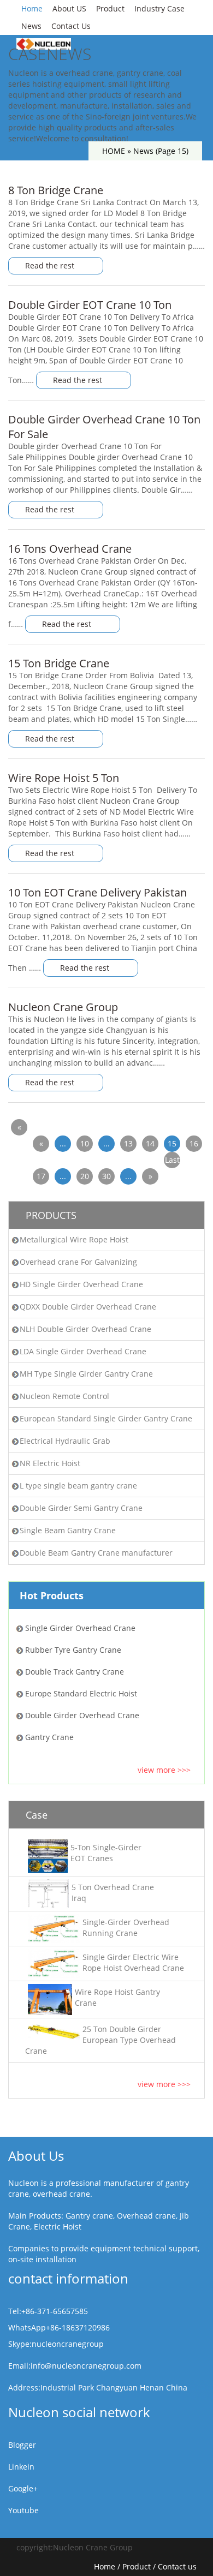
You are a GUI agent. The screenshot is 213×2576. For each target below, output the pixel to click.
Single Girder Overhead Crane (80, 1628)
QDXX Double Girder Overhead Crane (88, 1307)
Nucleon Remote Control (64, 1396)
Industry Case (159, 8)
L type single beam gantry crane (78, 1486)
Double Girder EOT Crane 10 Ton (90, 305)
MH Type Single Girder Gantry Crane (86, 1374)
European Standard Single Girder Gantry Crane (106, 1418)
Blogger (22, 2445)
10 (85, 1143)
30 (106, 1176)
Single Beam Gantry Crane (68, 1530)
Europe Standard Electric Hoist (81, 1693)
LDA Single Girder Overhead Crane (83, 1351)
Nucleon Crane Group (63, 1007)
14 (150, 1143)
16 (194, 1143)
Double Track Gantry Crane (75, 1672)
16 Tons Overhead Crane (70, 549)
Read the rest (51, 265)
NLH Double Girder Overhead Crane (85, 1329)
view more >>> (164, 1770)
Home (32, 8)
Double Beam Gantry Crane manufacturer (96, 1553)
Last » (172, 1161)
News (31, 26)
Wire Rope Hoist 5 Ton (64, 778)
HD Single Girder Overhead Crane (81, 1284)
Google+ (23, 2488)
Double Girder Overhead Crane (82, 1715)
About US (69, 8)
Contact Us (71, 26)
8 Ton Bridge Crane (56, 190)
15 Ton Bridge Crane (59, 663)
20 (85, 1176)
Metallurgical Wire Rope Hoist (74, 1239)
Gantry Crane (49, 1737)
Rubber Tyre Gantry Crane (73, 1650)
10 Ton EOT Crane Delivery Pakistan (97, 892)
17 (41, 1176)
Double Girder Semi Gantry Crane (81, 1508)
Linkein (21, 2467)
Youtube (23, 2510)
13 (128, 1143)
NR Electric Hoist (50, 1463)
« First (19, 1129)
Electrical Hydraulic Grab (65, 1441)
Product (110, 8)
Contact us (177, 2566)
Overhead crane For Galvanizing (78, 1262)
